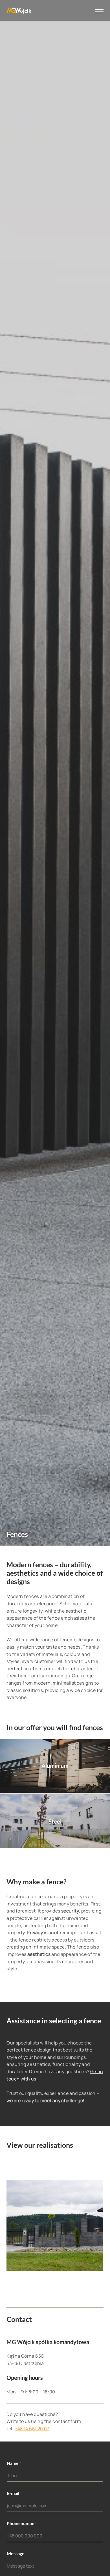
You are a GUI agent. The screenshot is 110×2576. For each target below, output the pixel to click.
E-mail (14, 2493)
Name (14, 2463)
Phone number (22, 2523)
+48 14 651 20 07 (32, 2429)
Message (16, 2553)
